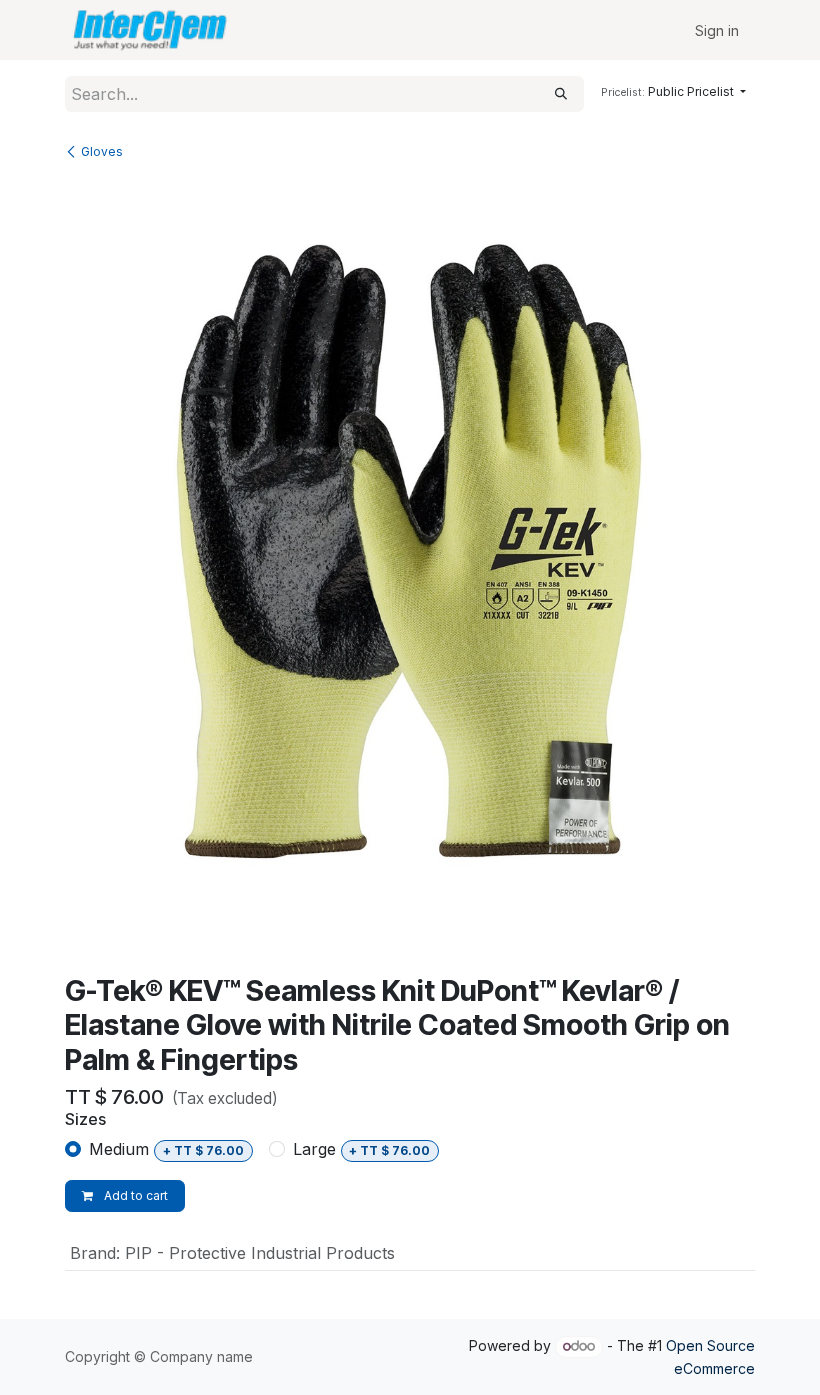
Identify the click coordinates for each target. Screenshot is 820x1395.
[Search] (561, 94)
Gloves (102, 151)
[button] (673, 92)
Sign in (717, 30)
